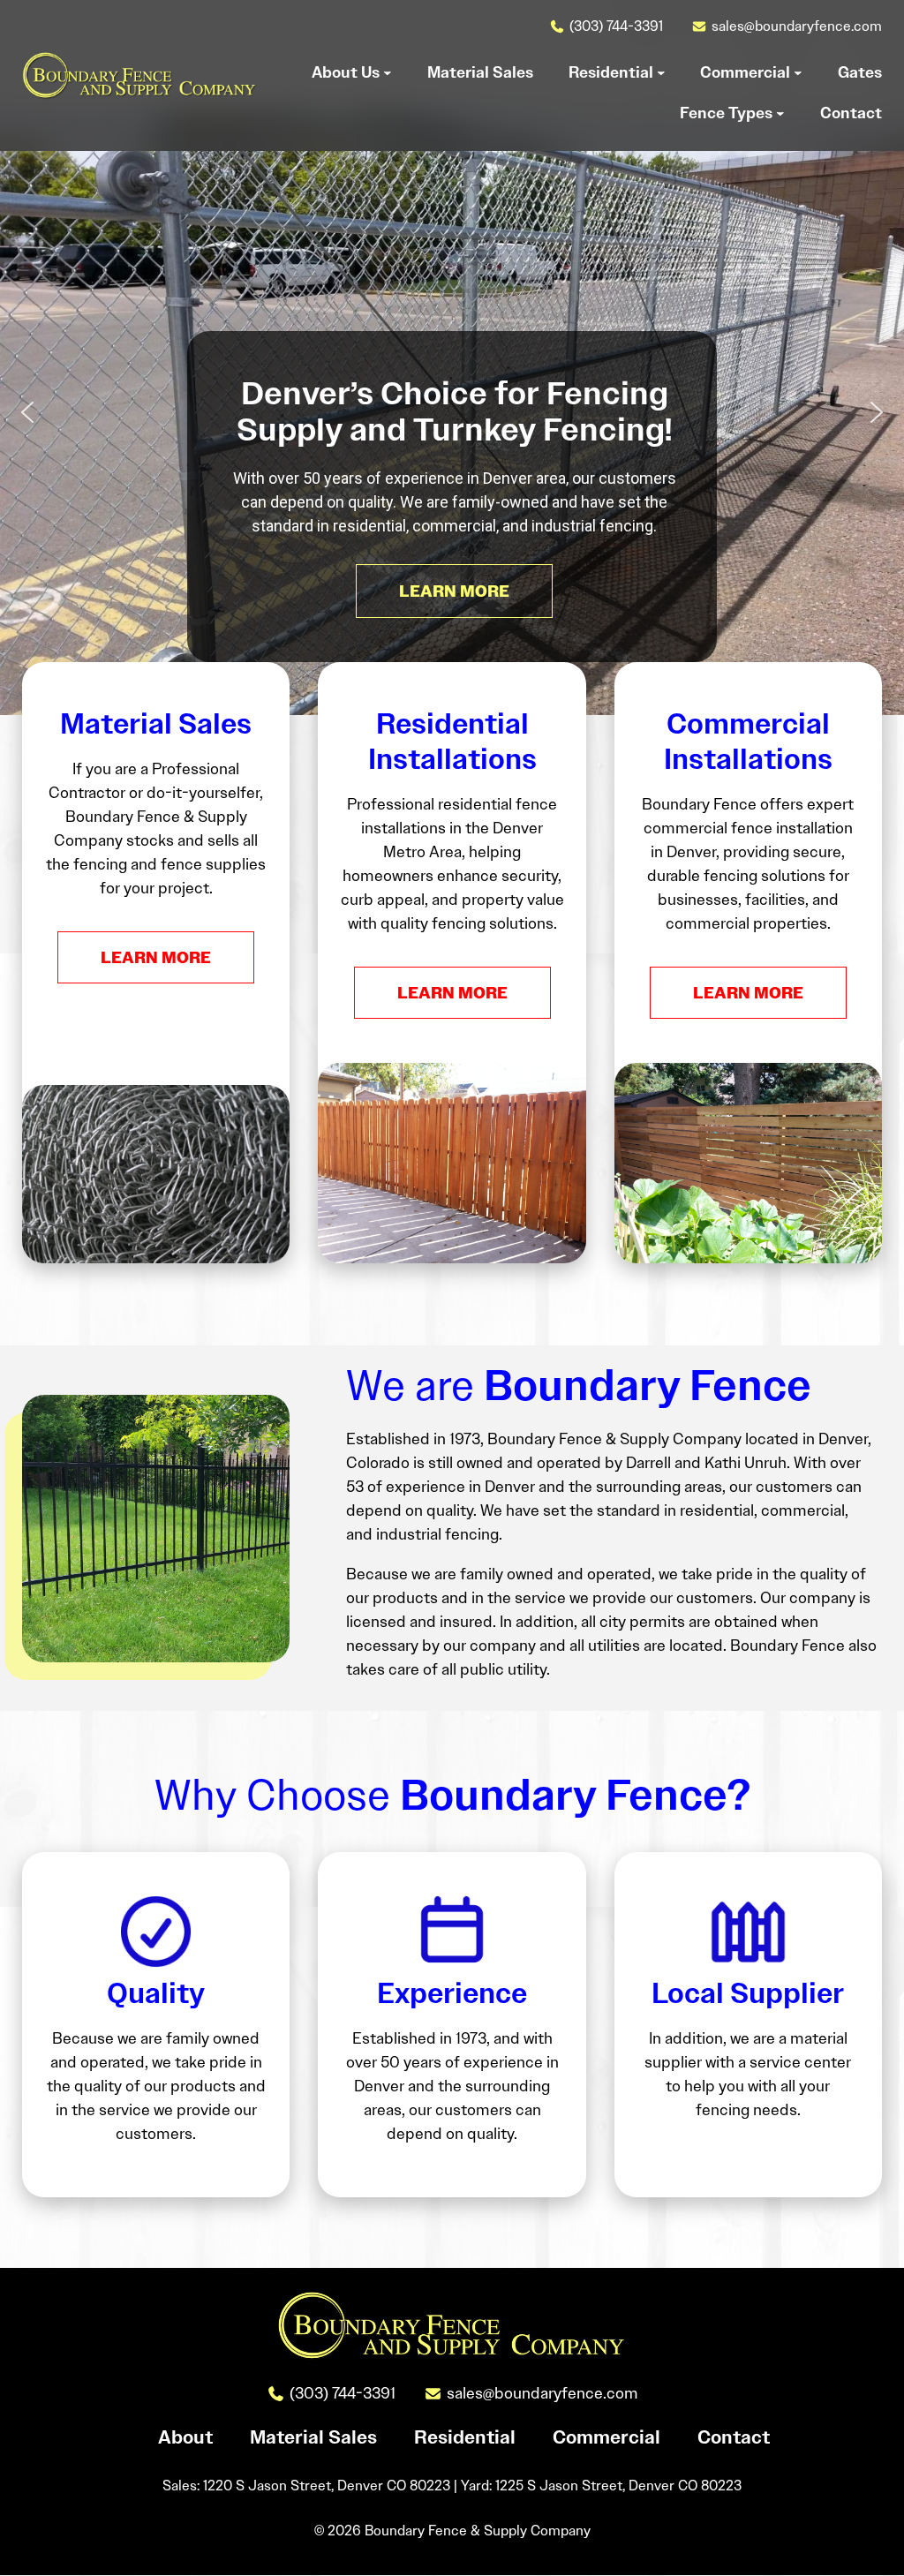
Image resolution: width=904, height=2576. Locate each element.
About (185, 2438)
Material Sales (313, 2438)
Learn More (156, 957)
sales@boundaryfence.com (797, 26)
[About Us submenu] (388, 72)
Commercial (606, 2438)
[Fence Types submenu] (780, 113)
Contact (734, 2438)
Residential (465, 2438)
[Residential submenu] (661, 72)
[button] (27, 412)
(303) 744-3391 (616, 26)
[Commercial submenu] (798, 72)
